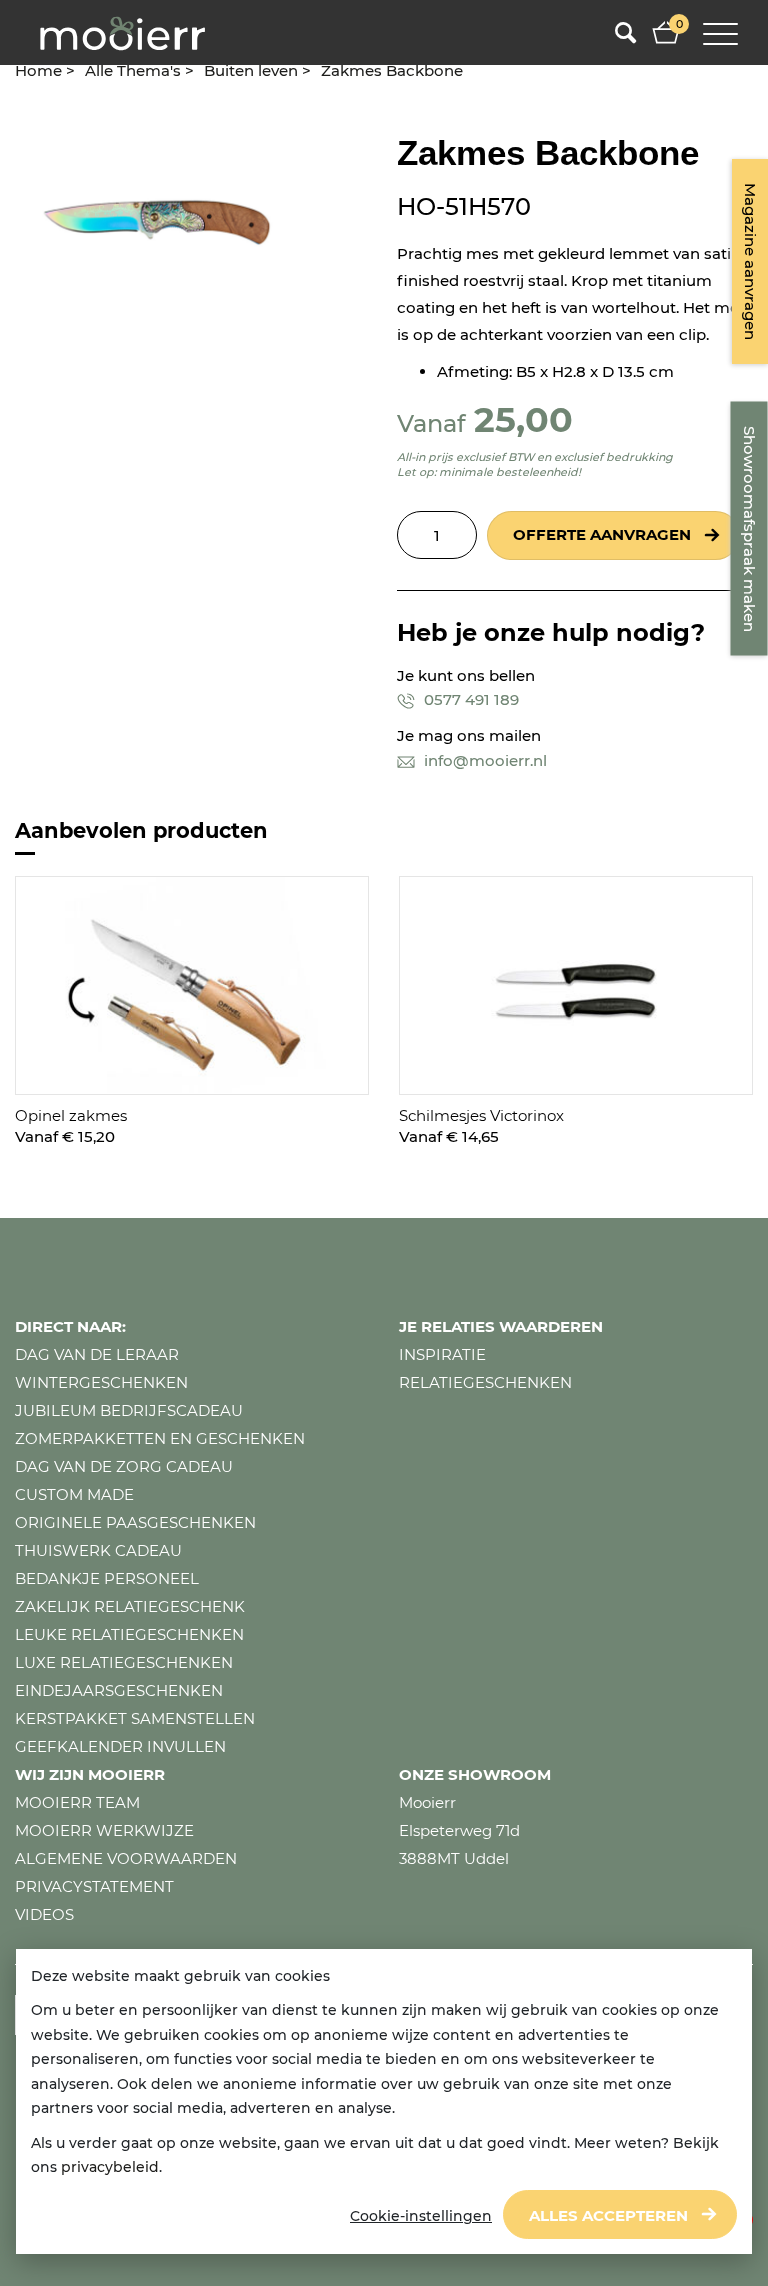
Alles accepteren (608, 2215)
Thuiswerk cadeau (98, 1550)
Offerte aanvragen (602, 534)
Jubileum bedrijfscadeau (129, 1410)
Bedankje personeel (107, 1578)
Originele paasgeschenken (135, 1522)
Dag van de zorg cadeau (124, 1466)
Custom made (74, 1494)
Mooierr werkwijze (104, 1830)
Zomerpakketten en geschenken (160, 1438)
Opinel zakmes (71, 1115)
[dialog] (384, 2102)
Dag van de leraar (97, 1354)
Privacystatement (94, 1886)
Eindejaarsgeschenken (119, 1690)
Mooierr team (77, 1802)
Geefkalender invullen (120, 1746)
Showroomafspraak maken (749, 529)
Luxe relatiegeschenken (124, 1662)
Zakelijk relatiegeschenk (130, 1606)
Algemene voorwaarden (126, 1858)
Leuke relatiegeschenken (129, 1634)
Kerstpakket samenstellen (135, 1718)
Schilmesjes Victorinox (481, 1115)
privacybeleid (110, 2167)
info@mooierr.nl (483, 760)
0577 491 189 (469, 699)
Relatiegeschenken (485, 1382)
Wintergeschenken (101, 1382)
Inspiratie (442, 1354)
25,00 (523, 419)
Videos (44, 1914)
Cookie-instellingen (421, 2216)
